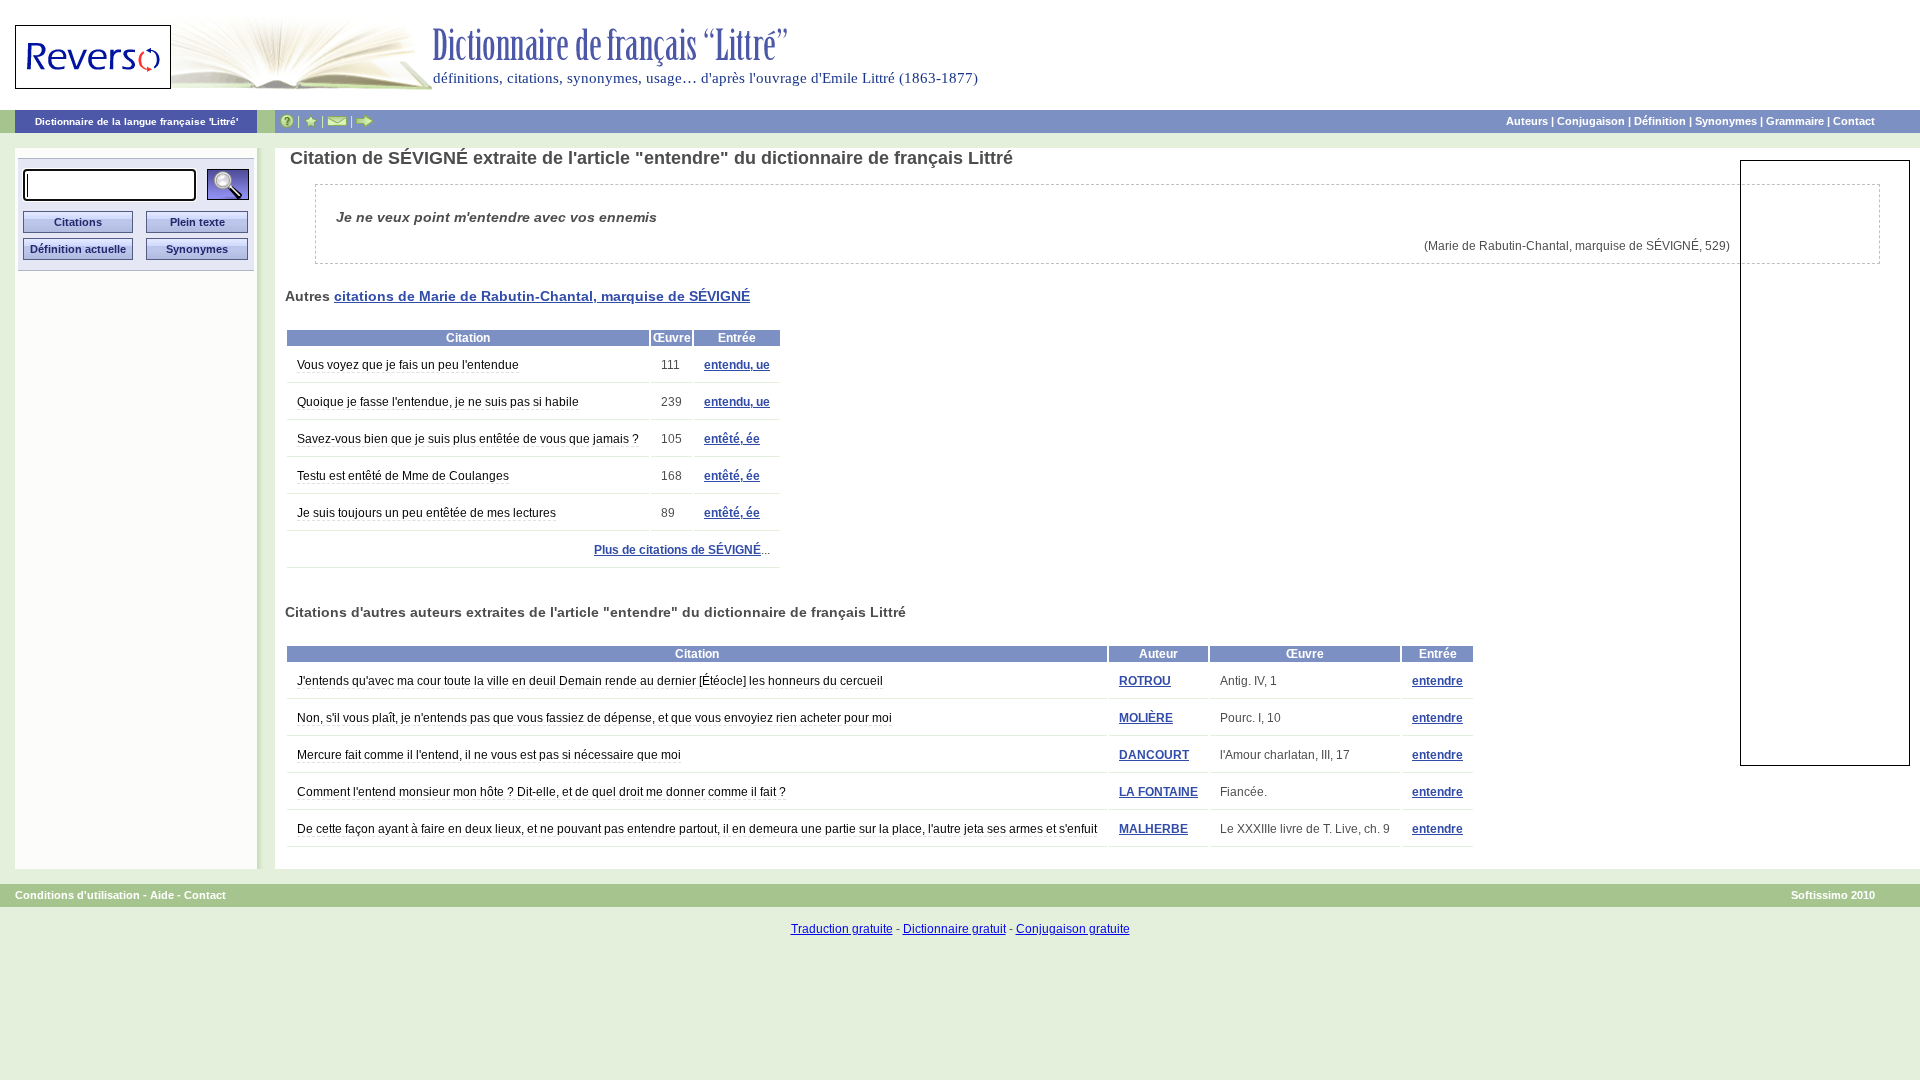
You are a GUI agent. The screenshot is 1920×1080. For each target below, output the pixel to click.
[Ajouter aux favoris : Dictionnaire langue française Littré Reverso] (310, 121)
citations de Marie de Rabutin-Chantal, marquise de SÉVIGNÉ (542, 296)
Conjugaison (1591, 121)
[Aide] (287, 121)
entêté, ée (732, 439)
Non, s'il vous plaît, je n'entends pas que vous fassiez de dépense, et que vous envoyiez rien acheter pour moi (594, 718)
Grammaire (1795, 121)
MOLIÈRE (1146, 718)
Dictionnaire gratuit (954, 929)
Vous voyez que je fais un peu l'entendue (408, 365)
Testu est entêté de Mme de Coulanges (403, 476)
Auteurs (1527, 121)
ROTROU (1145, 681)
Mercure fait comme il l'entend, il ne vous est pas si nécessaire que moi (489, 755)
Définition (1660, 121)
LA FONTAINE (1158, 792)
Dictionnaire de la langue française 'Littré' (136, 121)
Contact (1854, 121)
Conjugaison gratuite (1073, 929)
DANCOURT (1154, 755)
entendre (1437, 681)
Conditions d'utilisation (77, 895)
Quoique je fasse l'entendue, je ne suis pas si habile (438, 402)
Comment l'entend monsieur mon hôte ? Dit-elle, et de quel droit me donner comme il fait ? (541, 792)
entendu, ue (737, 365)
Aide (162, 895)
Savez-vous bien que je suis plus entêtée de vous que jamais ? (468, 439)
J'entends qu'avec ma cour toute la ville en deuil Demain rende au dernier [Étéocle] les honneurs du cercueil (590, 681)
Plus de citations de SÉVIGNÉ (677, 550)
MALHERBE (1153, 829)
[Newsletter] (337, 121)
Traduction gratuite (842, 929)
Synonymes (1726, 121)
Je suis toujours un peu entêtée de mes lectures (426, 513)
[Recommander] (364, 121)
